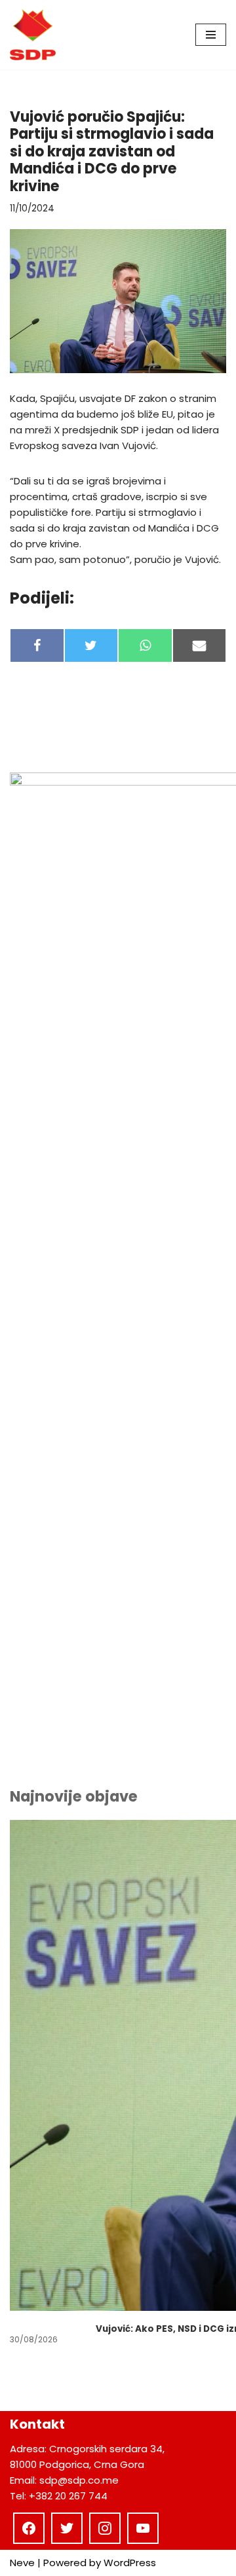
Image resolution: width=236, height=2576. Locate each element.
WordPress (130, 2563)
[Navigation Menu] (211, 35)
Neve (22, 2563)
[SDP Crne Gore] (33, 35)
